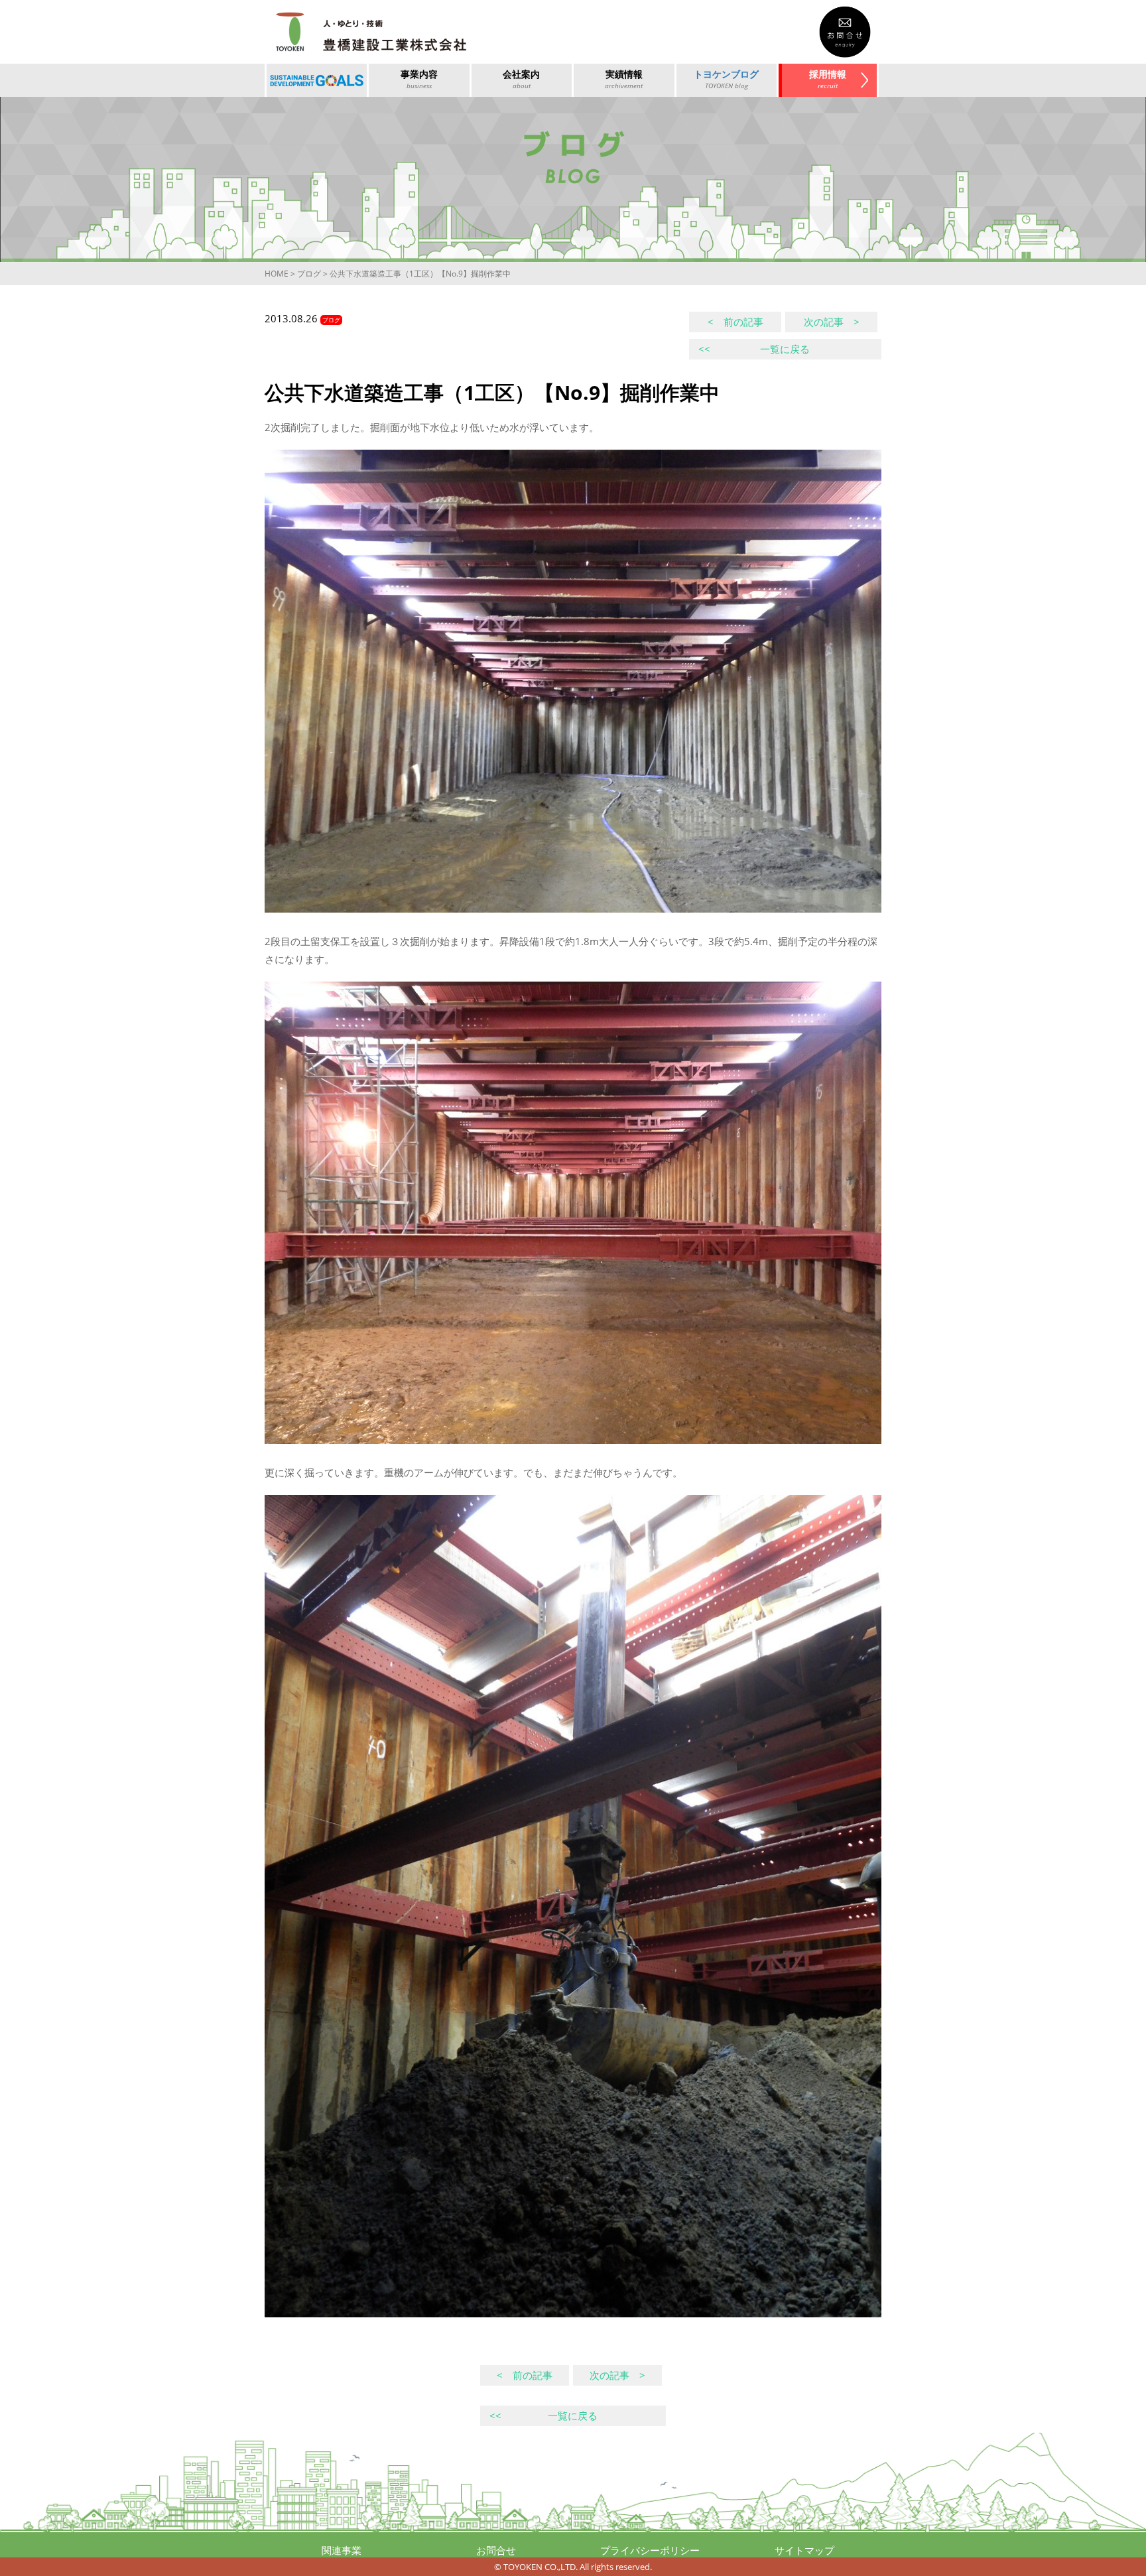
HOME (277, 274)
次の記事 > (832, 322)
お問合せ (496, 2550)
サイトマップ (804, 2550)
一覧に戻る (754, 349)
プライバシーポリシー (650, 2550)
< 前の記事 (735, 322)
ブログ (309, 274)
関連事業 (342, 2550)
